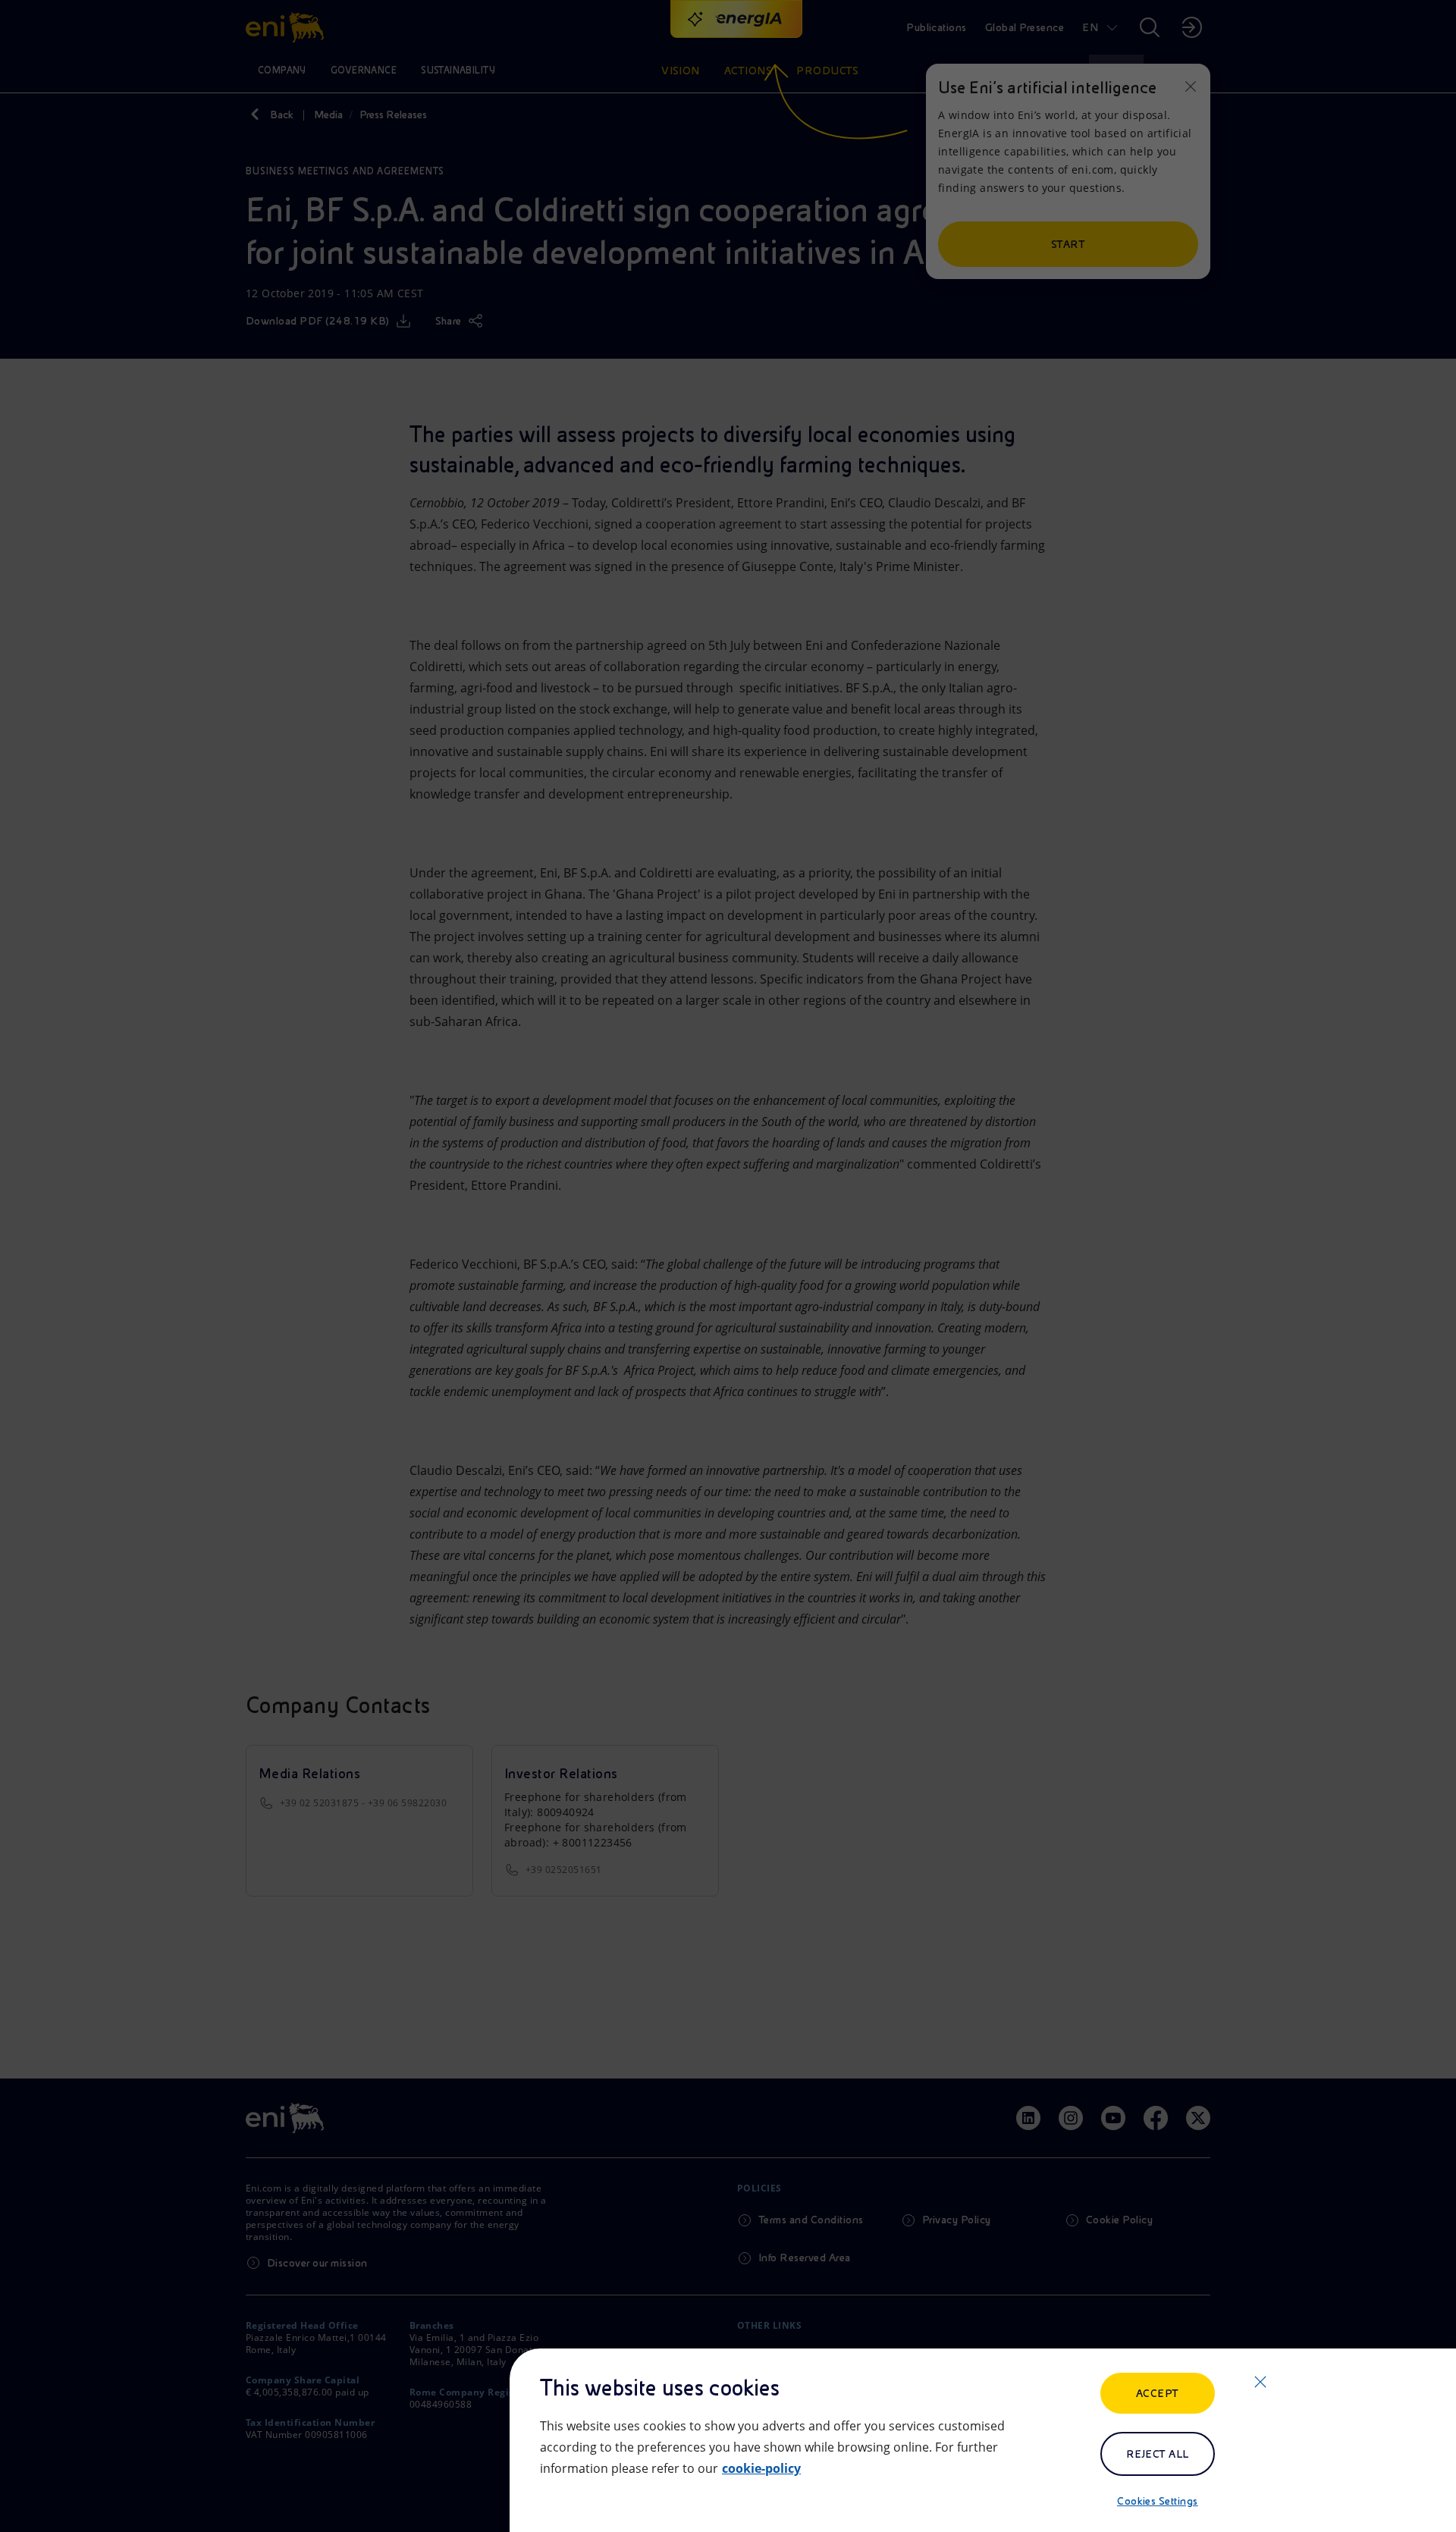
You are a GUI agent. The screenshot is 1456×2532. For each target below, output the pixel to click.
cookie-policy (761, 2468)
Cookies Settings (1158, 2501)
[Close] (1260, 2382)
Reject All (1158, 2454)
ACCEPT (1158, 2393)
